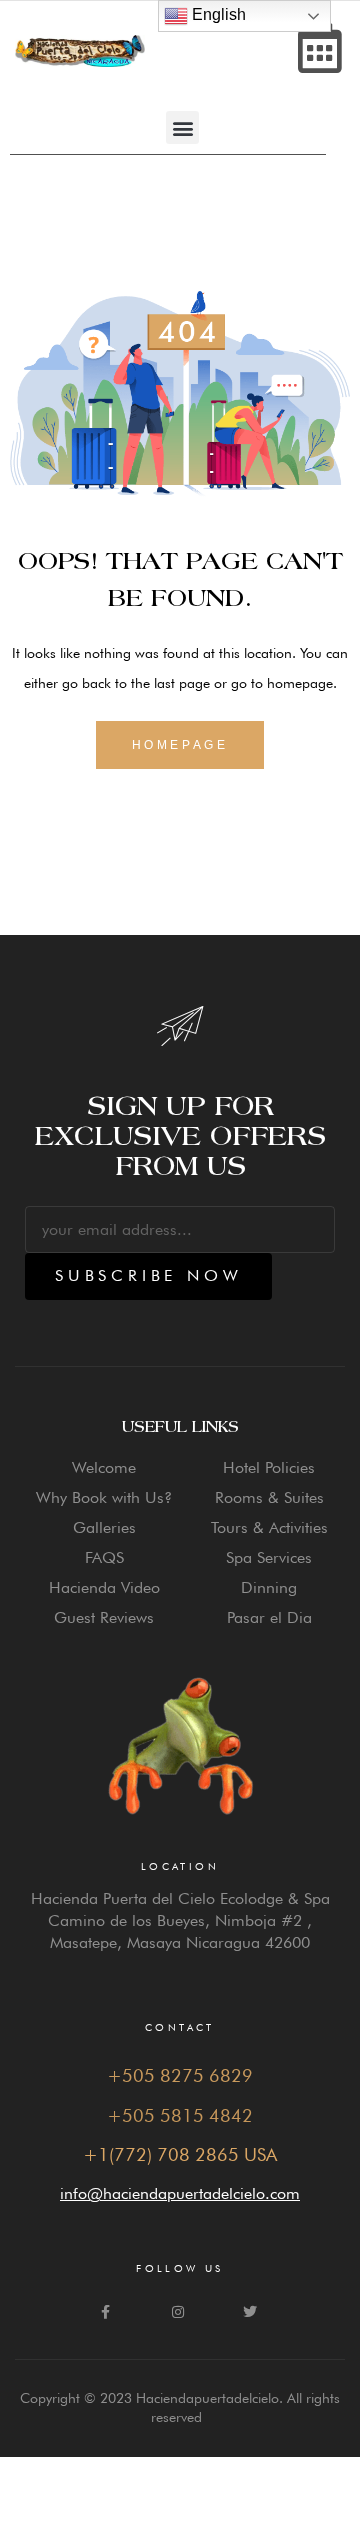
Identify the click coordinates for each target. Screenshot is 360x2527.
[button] (182, 127)
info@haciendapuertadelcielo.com (180, 2193)
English (217, 14)
